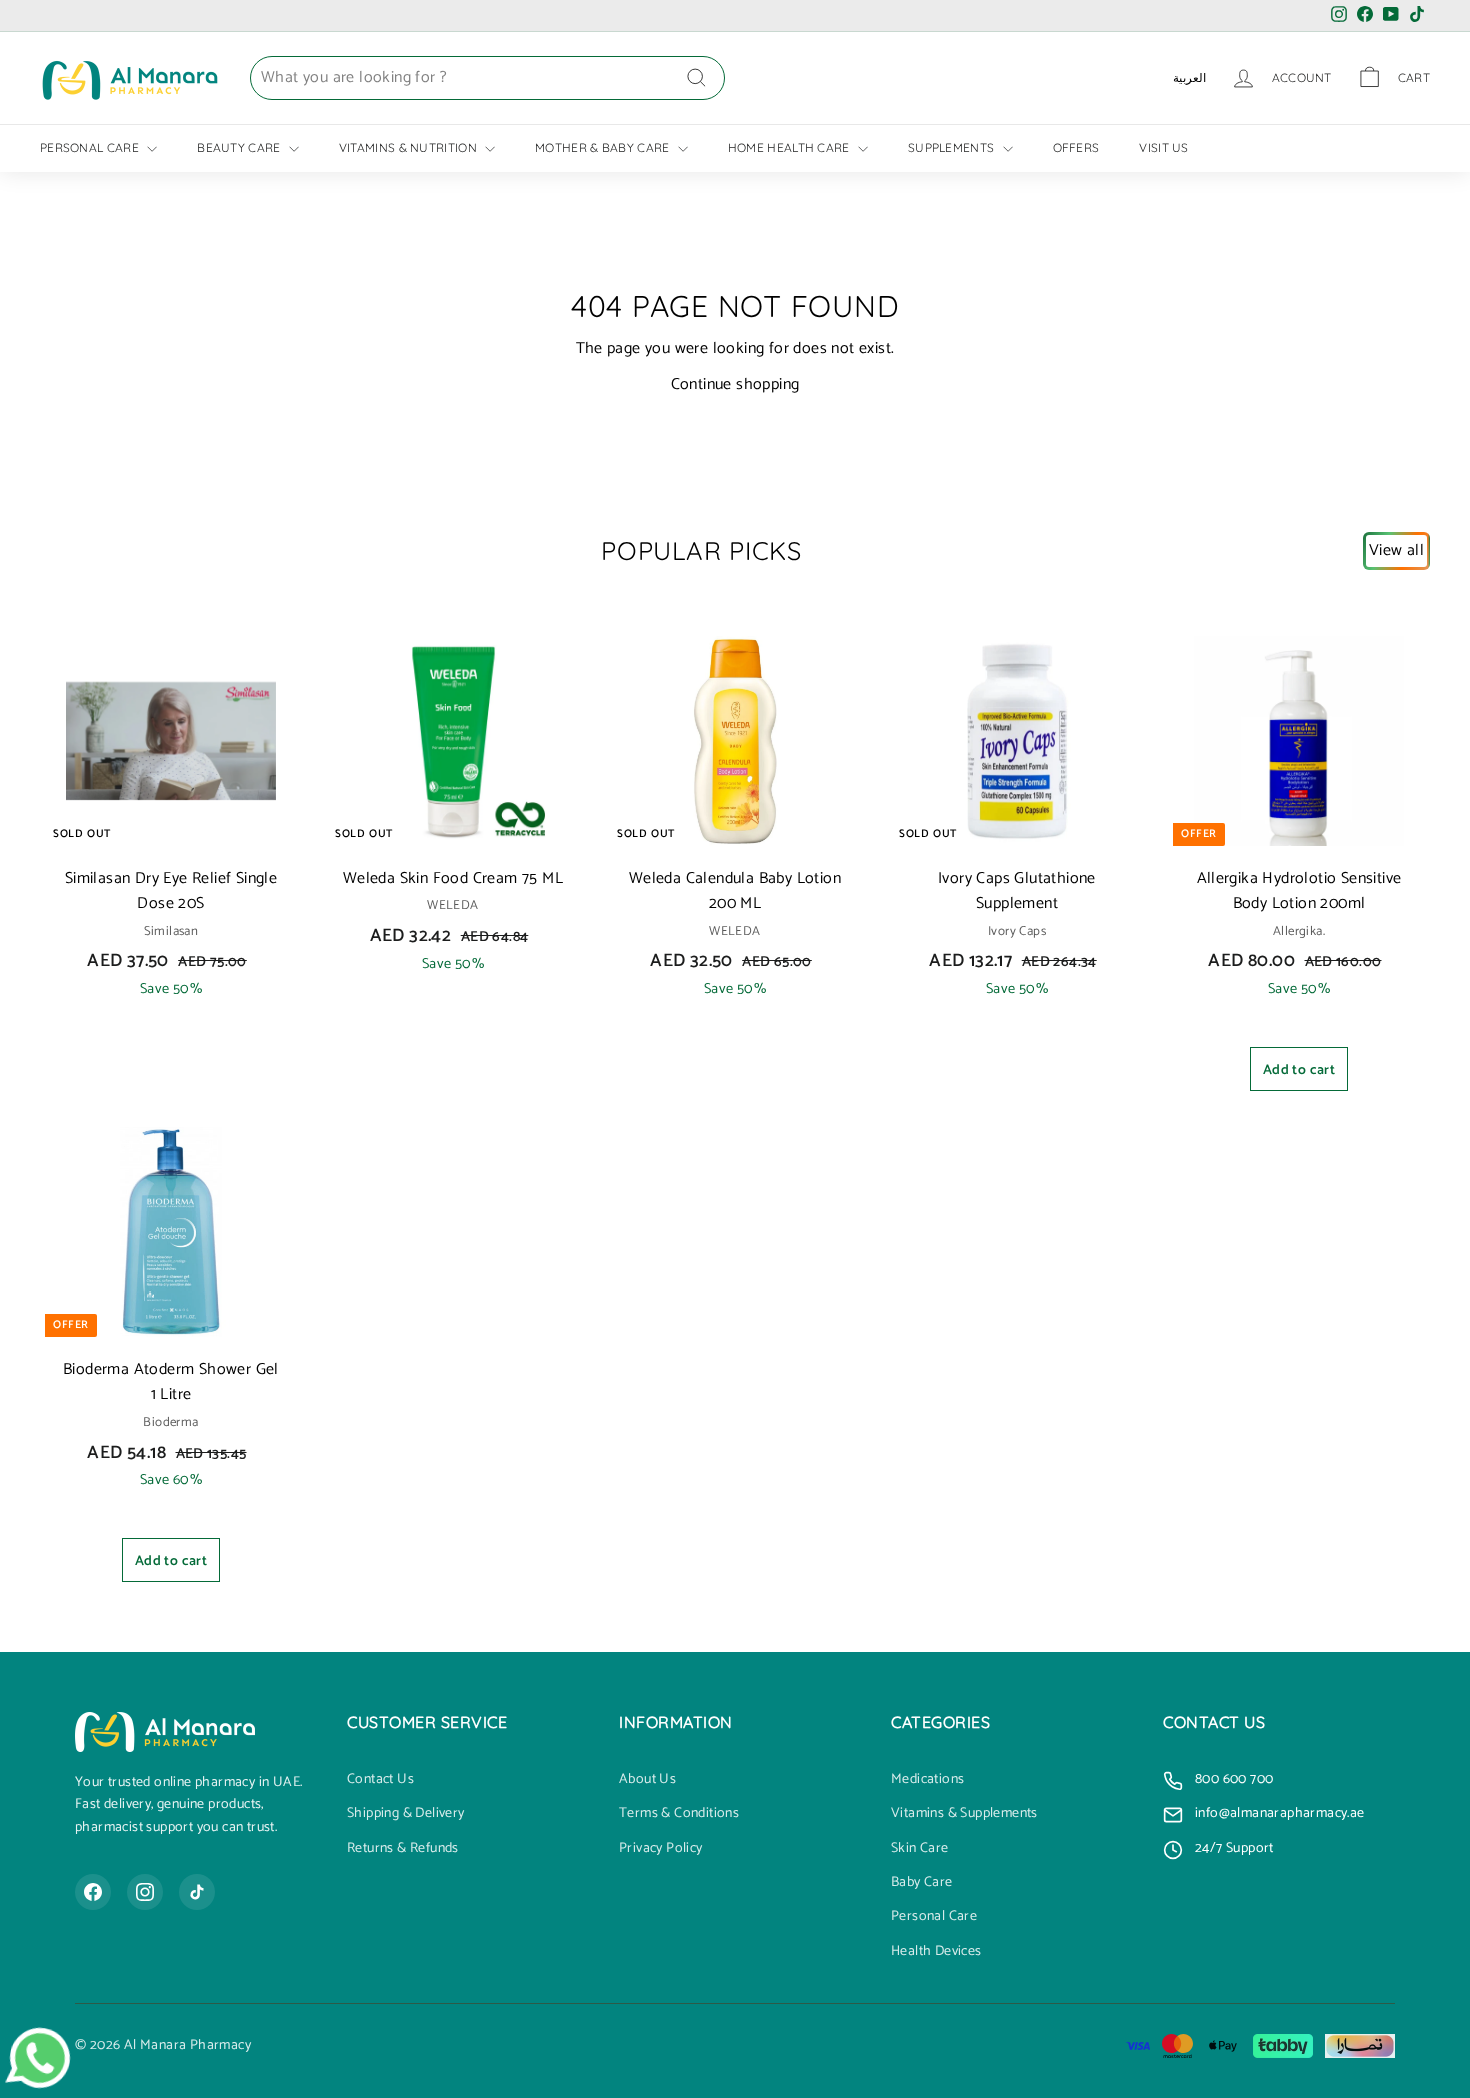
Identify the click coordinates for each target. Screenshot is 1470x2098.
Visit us (1163, 147)
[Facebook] (93, 1892)
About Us (647, 1780)
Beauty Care (240, 147)
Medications (927, 1780)
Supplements (953, 147)
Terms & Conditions (679, 1814)
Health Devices (936, 1952)
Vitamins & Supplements (964, 1814)
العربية (1189, 77)
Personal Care (91, 147)
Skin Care (920, 1849)
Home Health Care (790, 147)
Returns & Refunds (403, 1849)
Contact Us (380, 1780)
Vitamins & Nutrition (409, 147)
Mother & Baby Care (604, 147)
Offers (1076, 147)
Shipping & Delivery (406, 1814)
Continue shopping (735, 384)
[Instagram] (145, 1892)
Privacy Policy (661, 1849)
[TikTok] (197, 1892)
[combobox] (487, 78)
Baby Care (922, 1883)
